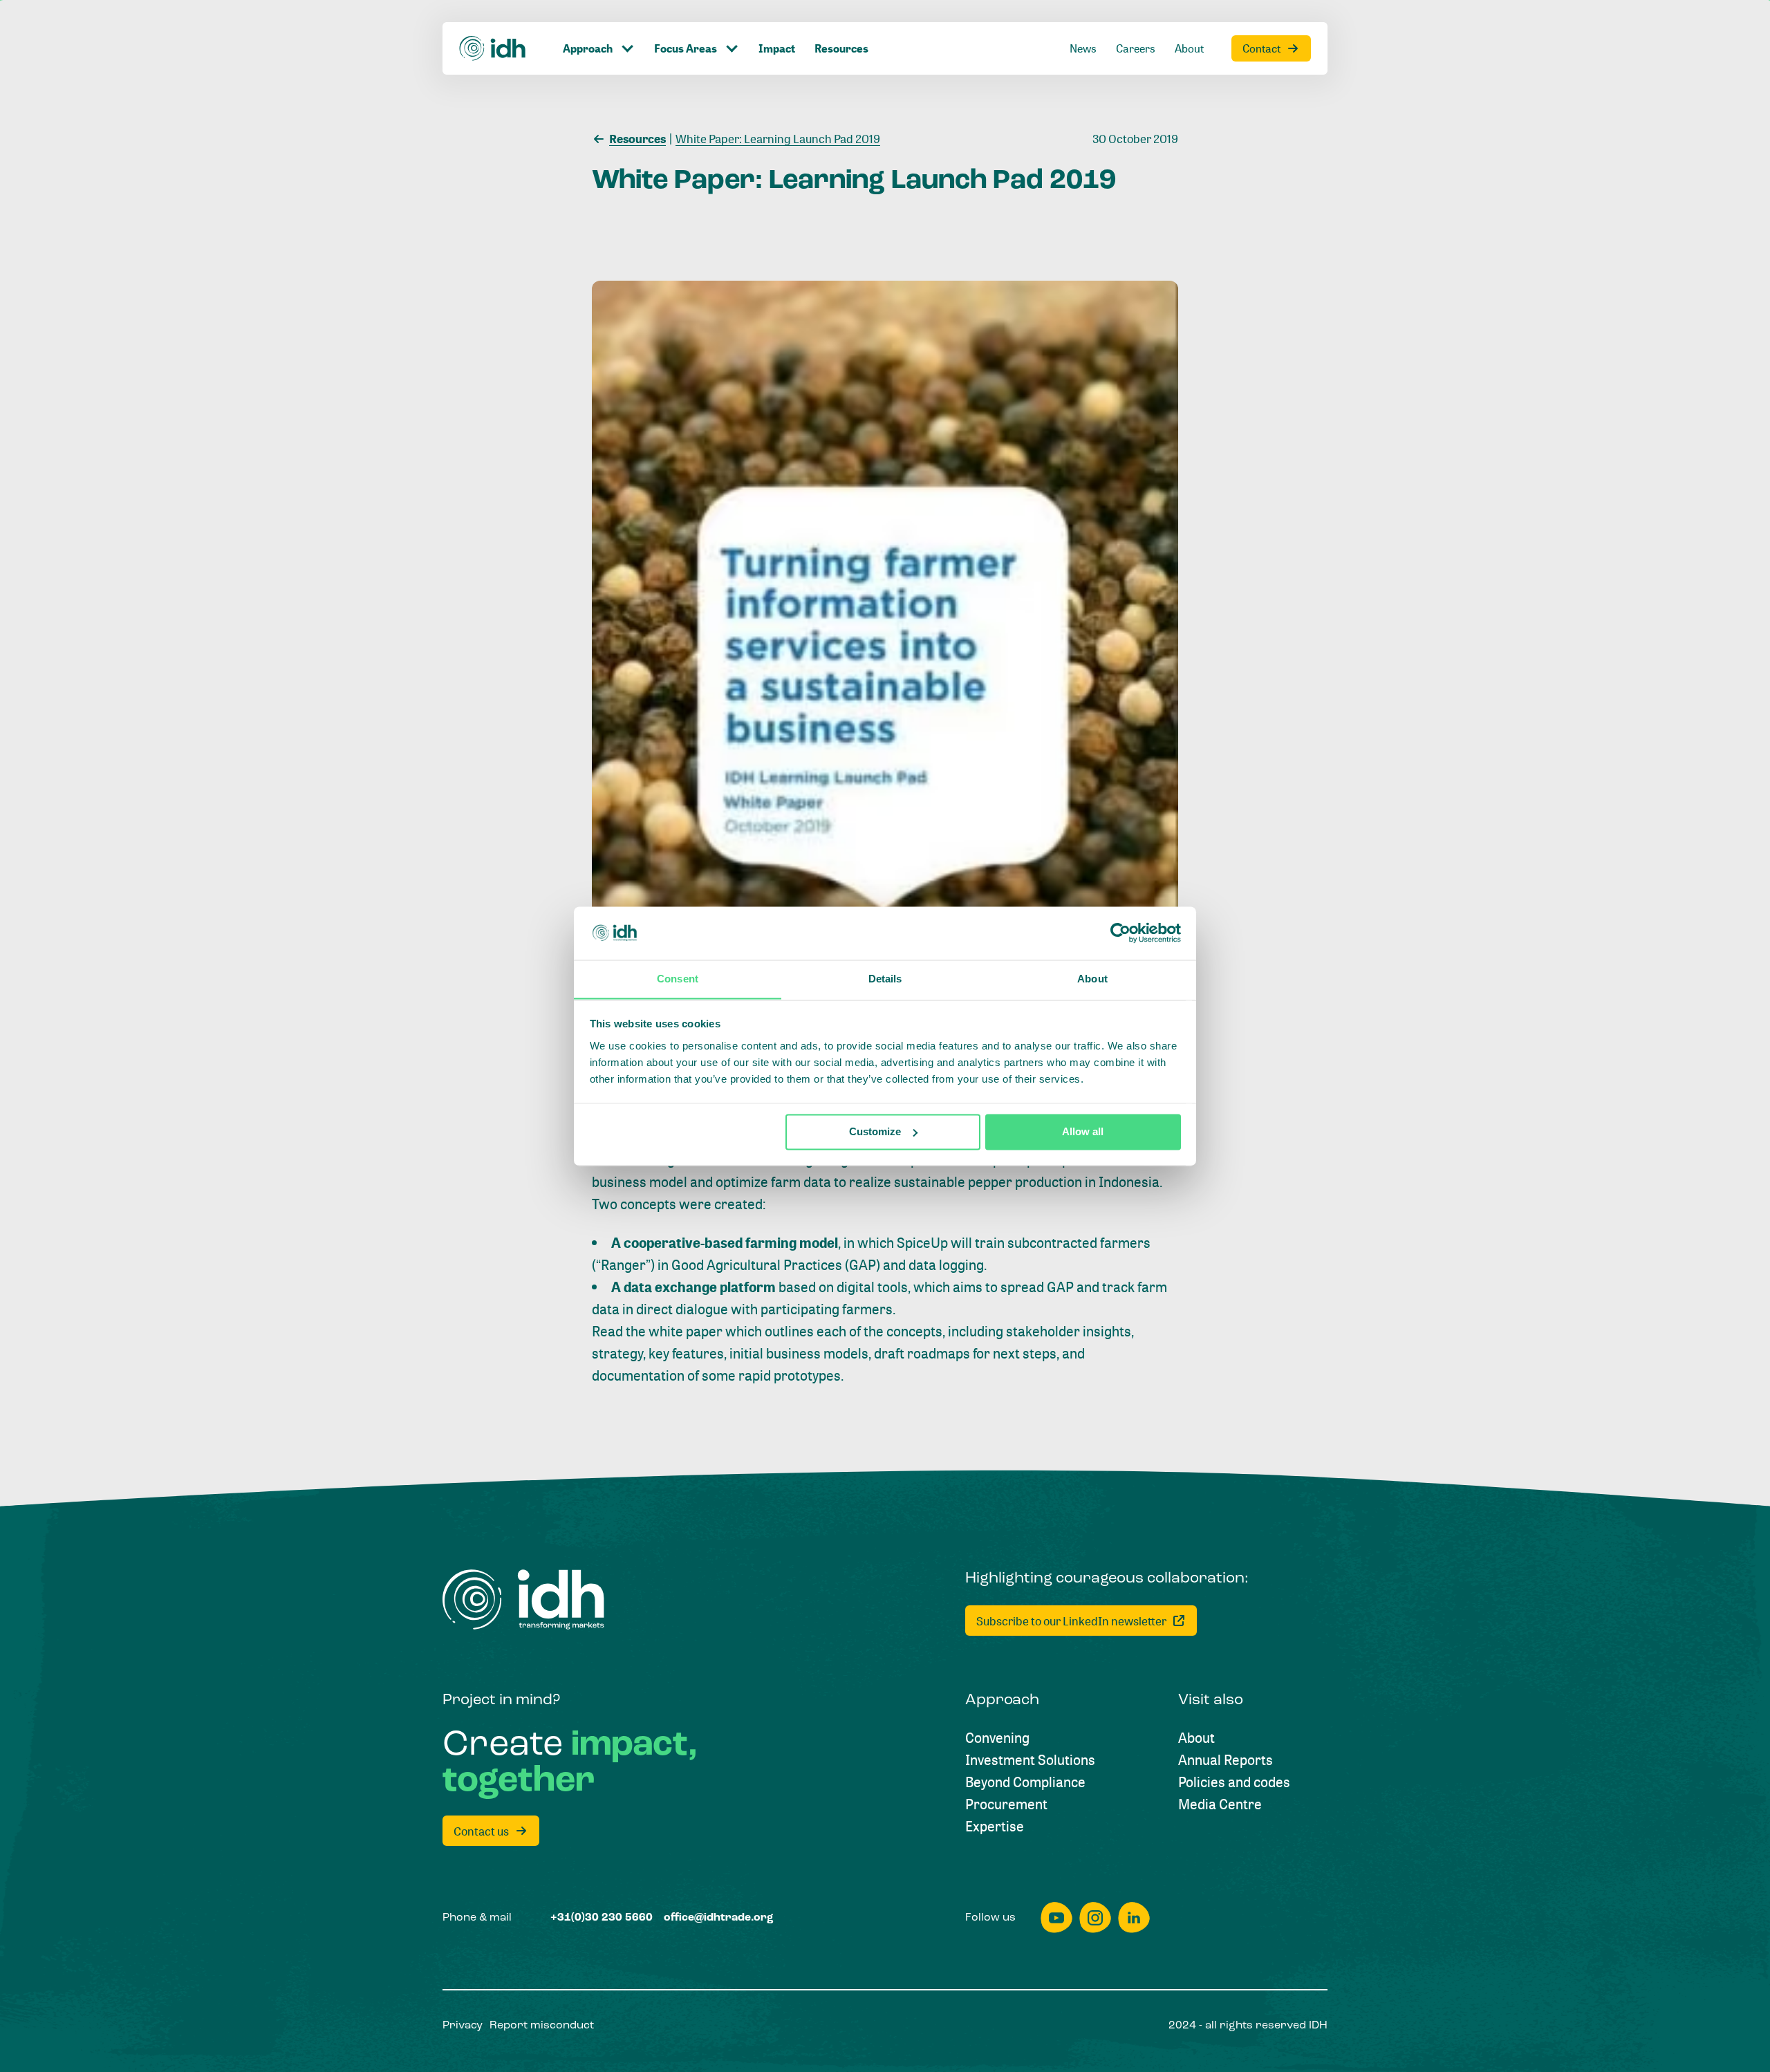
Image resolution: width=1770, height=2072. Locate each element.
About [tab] (1092, 979)
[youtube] (1056, 1917)
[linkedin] (1134, 1917)
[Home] (493, 48)
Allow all (1083, 1131)
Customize (875, 1131)
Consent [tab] (678, 979)
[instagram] (1095, 1917)
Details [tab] (885, 979)
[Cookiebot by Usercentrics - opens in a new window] (1120, 933)
